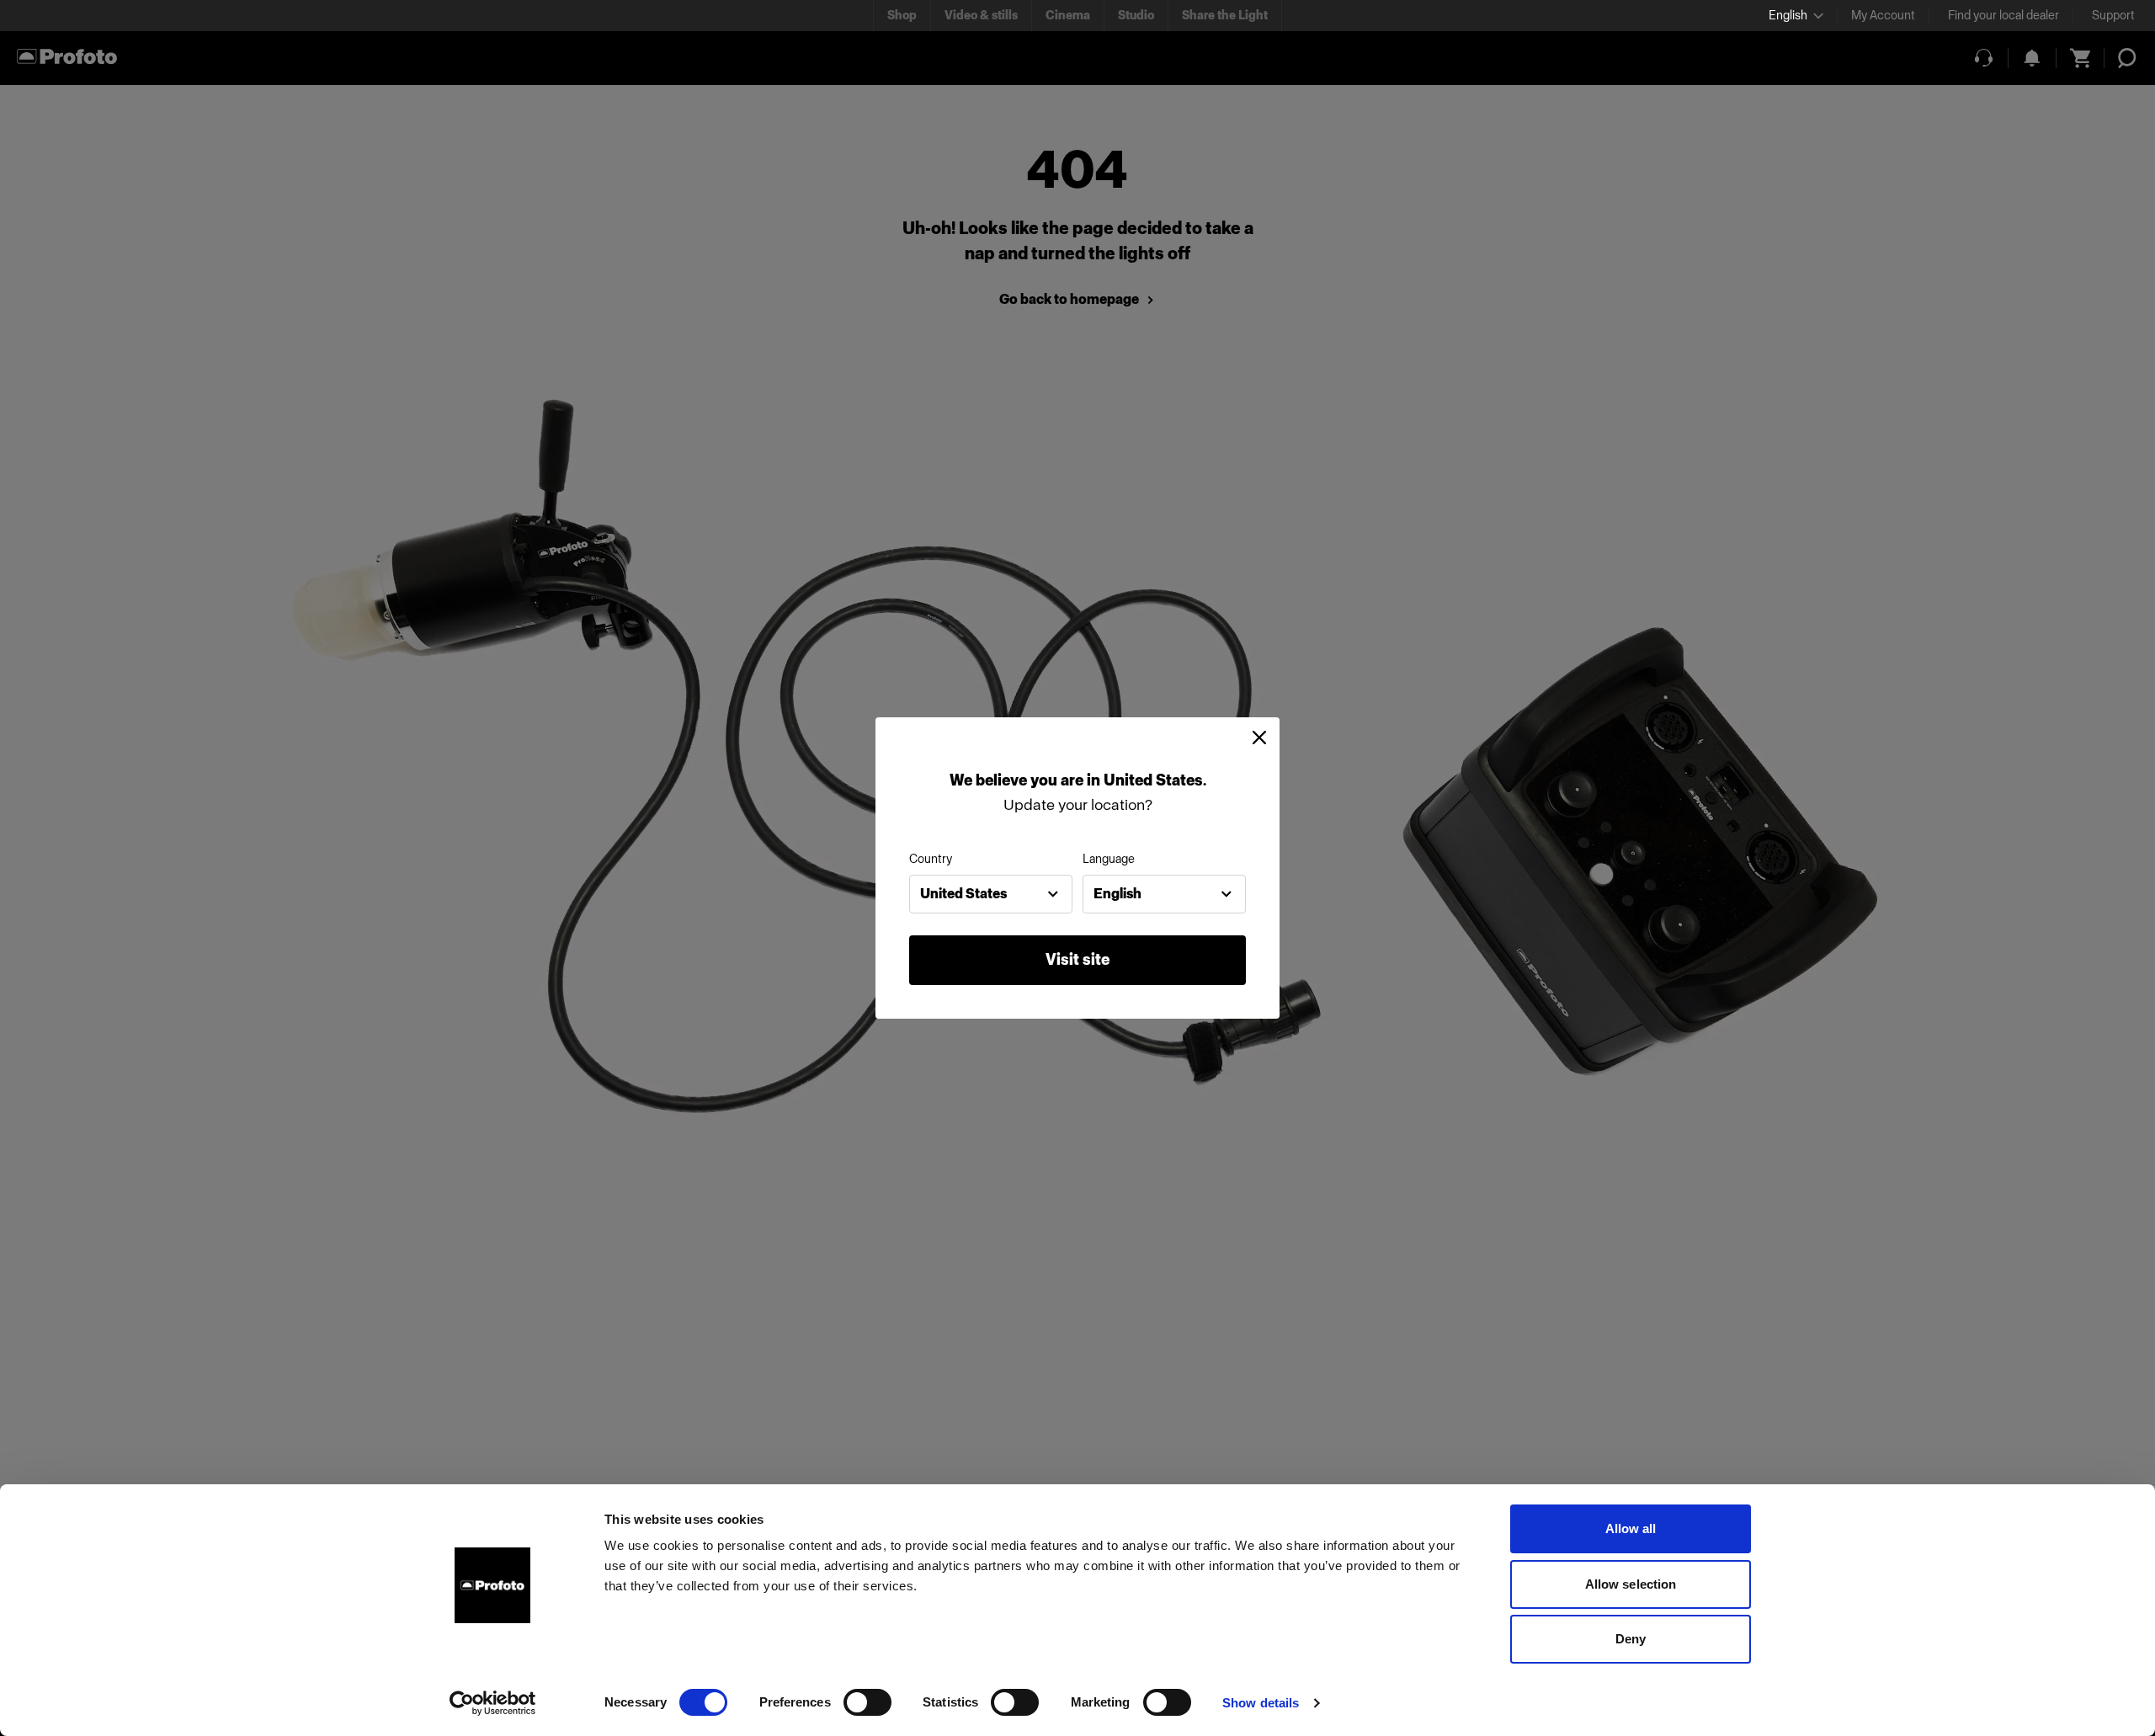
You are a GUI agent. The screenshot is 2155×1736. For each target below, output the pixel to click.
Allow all (1631, 1528)
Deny (1631, 1639)
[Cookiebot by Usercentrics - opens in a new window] (493, 1703)
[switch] (867, 1702)
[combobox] (991, 894)
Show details (1261, 1703)
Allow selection (1631, 1584)
